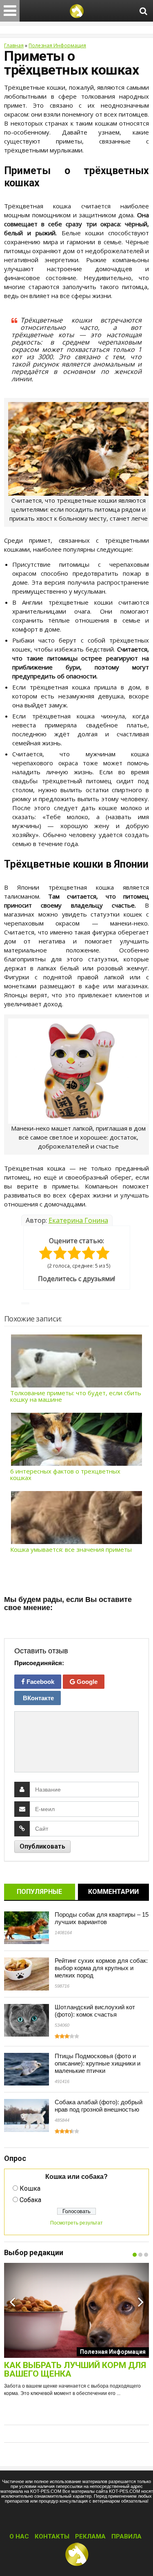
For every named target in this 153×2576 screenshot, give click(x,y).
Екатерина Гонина (78, 1220)
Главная (14, 45)
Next (141, 2302)
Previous (12, 2302)
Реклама (90, 2536)
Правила (126, 2536)
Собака (30, 2200)
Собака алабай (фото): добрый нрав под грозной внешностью (99, 2106)
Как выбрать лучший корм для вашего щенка (75, 2370)
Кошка (30, 2188)
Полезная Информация (57, 45)
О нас (19, 2536)
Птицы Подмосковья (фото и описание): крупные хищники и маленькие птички (98, 2063)
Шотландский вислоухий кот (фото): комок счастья (95, 2011)
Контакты (52, 2536)
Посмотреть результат (76, 2223)
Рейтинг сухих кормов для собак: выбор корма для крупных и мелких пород (101, 1968)
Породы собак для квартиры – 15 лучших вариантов (102, 1918)
